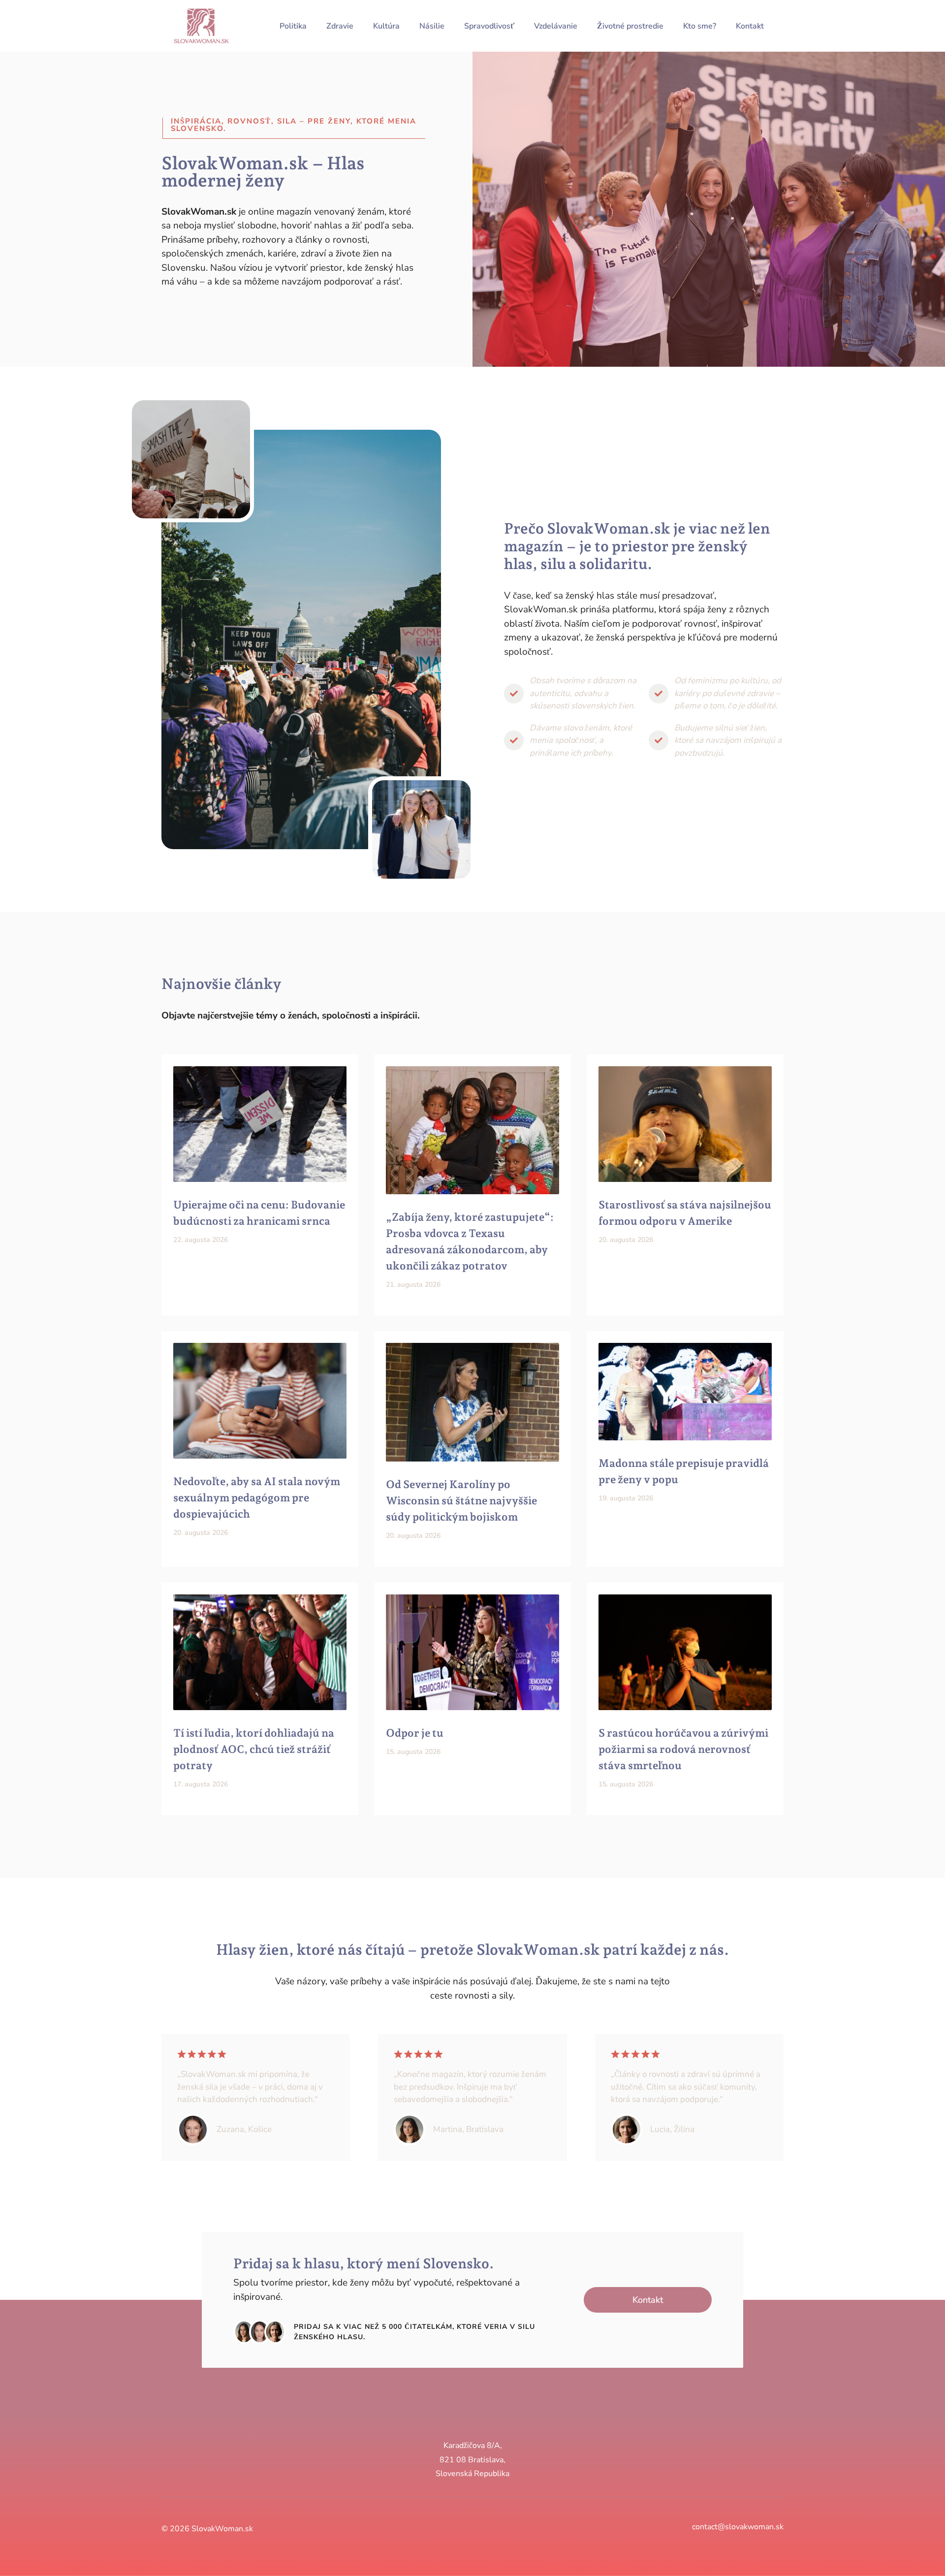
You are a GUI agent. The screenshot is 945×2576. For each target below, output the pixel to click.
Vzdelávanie (556, 26)
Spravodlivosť (489, 26)
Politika (293, 26)
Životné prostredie (630, 26)
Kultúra (386, 26)
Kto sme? (700, 26)
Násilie (432, 26)
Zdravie (340, 26)
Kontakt (750, 26)
